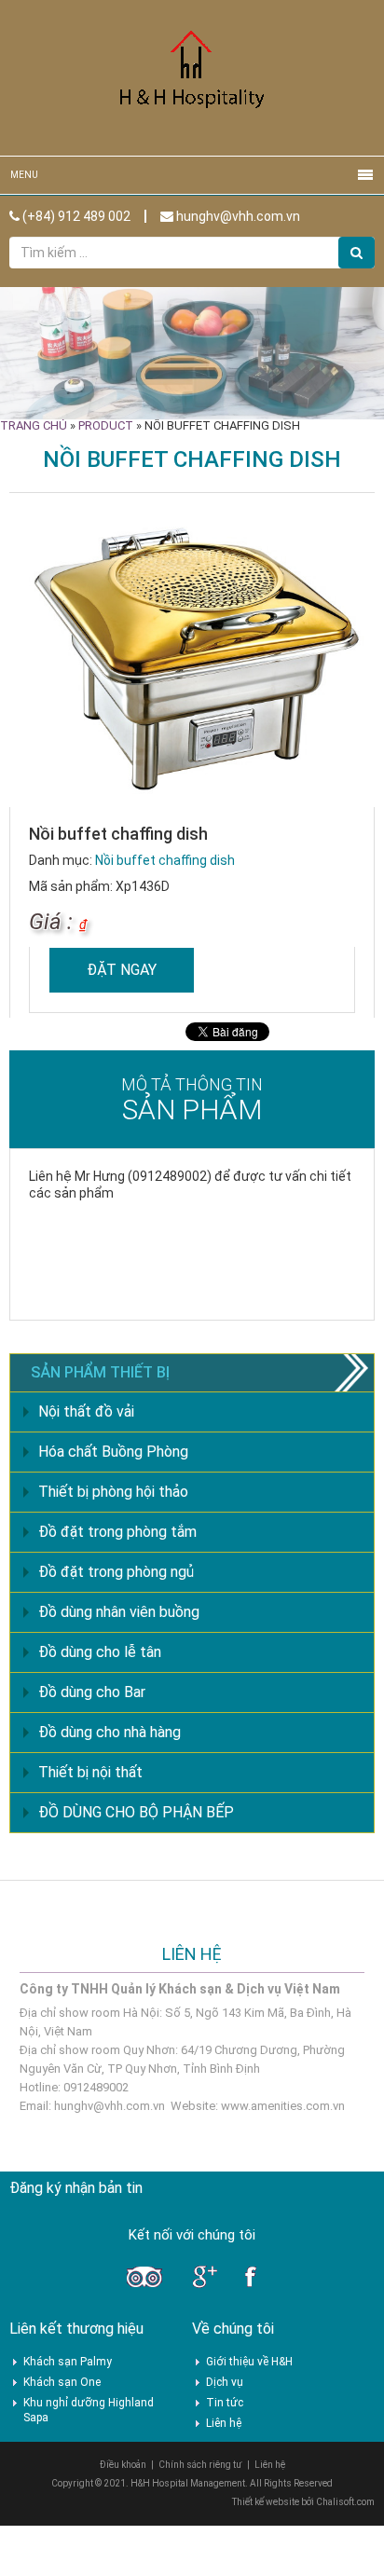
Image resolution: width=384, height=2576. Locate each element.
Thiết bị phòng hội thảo (113, 1492)
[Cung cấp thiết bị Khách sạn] (192, 77)
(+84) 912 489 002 (75, 216)
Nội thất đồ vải (86, 1411)
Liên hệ (224, 2423)
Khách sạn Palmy (68, 2362)
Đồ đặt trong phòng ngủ (116, 1572)
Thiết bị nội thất (90, 1772)
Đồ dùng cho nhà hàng (110, 1732)
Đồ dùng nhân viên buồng (119, 1612)
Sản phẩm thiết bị (100, 1372)
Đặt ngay (122, 970)
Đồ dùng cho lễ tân (100, 1652)
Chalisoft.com (345, 2502)
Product (106, 425)
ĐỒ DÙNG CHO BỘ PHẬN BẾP (136, 1812)
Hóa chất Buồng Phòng (113, 1452)
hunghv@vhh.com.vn (237, 216)
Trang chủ (34, 425)
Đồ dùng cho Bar (92, 1692)
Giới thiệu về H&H (249, 2362)
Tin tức (225, 2403)
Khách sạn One (62, 2382)
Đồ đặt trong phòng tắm (117, 1532)
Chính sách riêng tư (200, 2465)
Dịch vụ (225, 2382)
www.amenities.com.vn (283, 2106)
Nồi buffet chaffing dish (165, 860)
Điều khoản (123, 2465)
